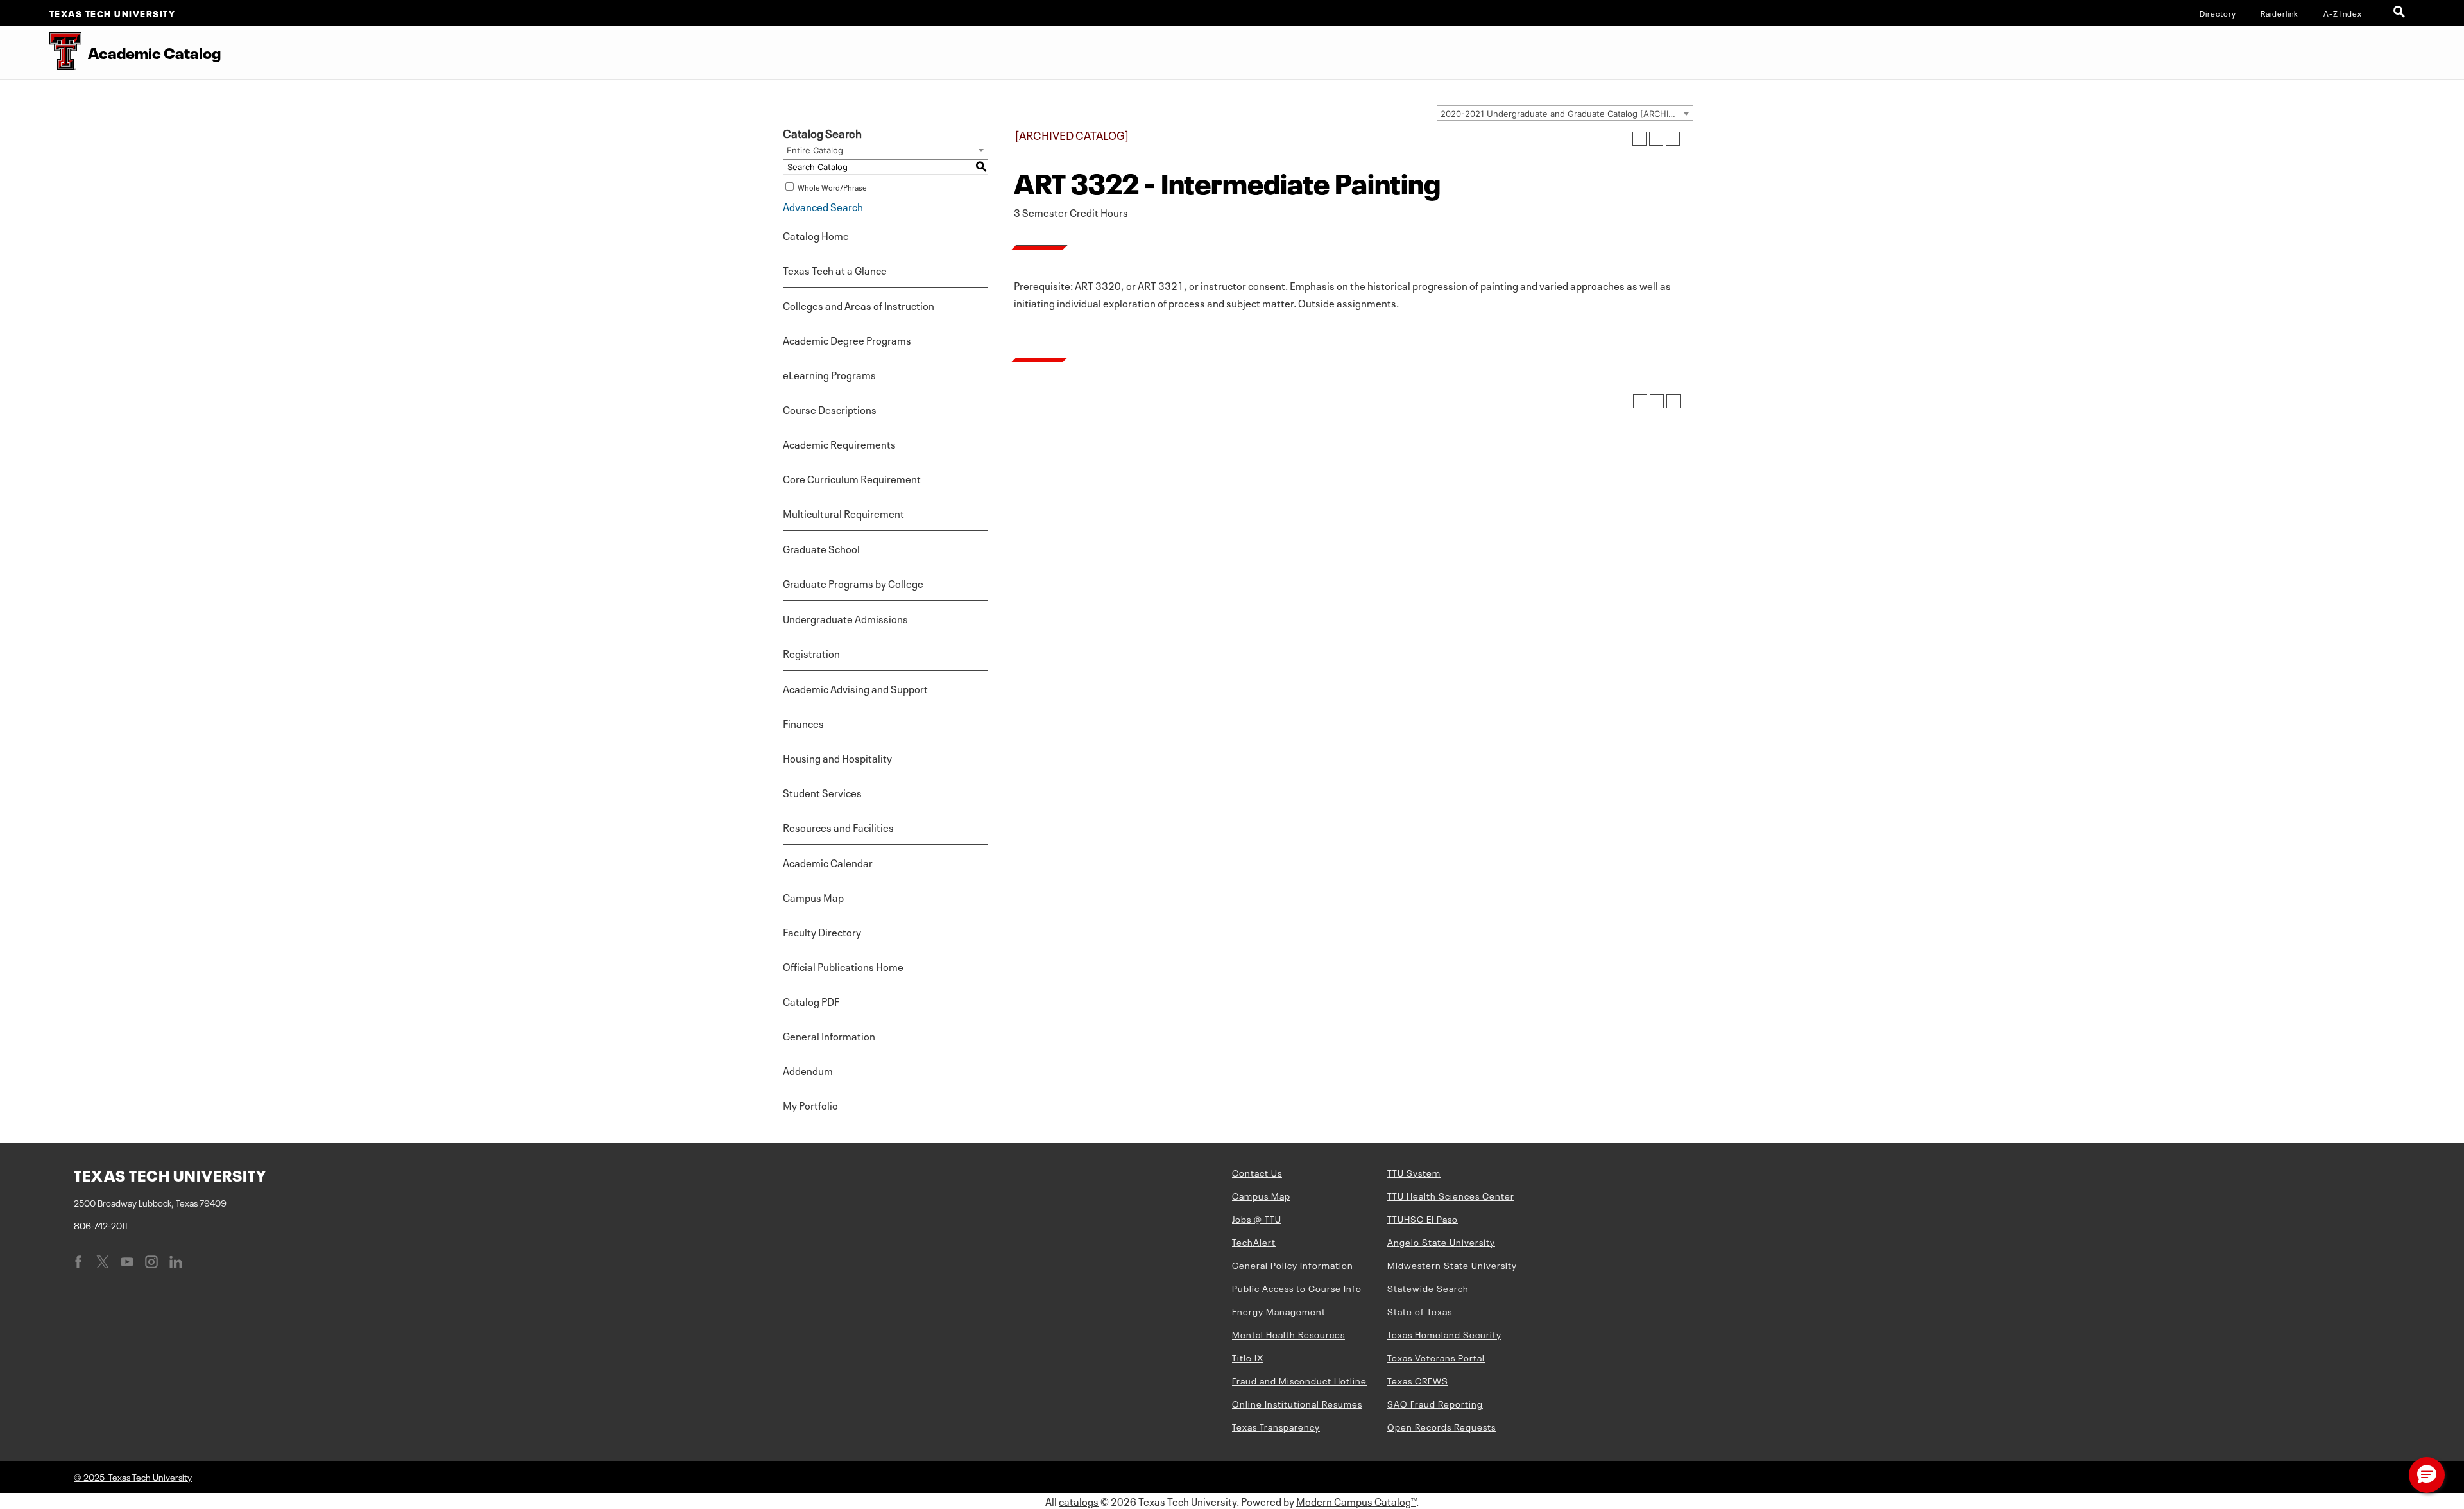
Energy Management (1279, 1311)
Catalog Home (816, 235)
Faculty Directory (822, 931)
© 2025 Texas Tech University (133, 1476)
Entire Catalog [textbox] (815, 150)
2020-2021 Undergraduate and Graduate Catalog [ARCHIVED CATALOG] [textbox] (1567, 114)
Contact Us (1257, 1172)
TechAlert (1254, 1241)
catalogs (1079, 1501)
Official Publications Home (843, 966)
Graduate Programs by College (853, 583)
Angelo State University (1441, 1241)
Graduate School (821, 548)
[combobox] (1565, 113)
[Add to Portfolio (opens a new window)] (1639, 139)
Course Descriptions (830, 409)
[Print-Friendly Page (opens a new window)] (1656, 139)
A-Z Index (2343, 13)
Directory (2218, 13)
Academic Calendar (828, 862)
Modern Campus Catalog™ (1356, 1501)
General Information (829, 1035)
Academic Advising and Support (855, 688)
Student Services (822, 792)
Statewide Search (1428, 1288)
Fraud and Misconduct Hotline (1299, 1380)
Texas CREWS (1418, 1380)
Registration (811, 653)
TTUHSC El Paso (1423, 1218)
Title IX (1248, 1357)
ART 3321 (1161, 285)
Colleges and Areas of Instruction (859, 305)
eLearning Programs (829, 374)
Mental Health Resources (1288, 1334)
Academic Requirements (839, 444)
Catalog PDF (811, 1001)
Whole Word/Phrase (832, 187)
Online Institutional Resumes (1297, 1403)
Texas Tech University (113, 13)
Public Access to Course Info (1297, 1288)
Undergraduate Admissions (845, 618)
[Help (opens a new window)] (1673, 139)
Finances (803, 723)
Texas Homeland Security (1444, 1334)
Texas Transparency (1276, 1426)
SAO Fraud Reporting (1435, 1403)
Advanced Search (823, 206)
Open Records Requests (1442, 1426)
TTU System (1414, 1172)
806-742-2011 (100, 1225)
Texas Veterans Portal (1436, 1357)
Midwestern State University (1452, 1264)
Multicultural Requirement (843, 513)
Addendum (808, 1070)
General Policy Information (1293, 1264)
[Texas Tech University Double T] (41, 52)
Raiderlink (2280, 13)
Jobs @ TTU (1257, 1218)
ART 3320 (1098, 285)
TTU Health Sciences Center (1451, 1195)
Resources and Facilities (838, 827)
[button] (2427, 1475)
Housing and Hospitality (837, 757)
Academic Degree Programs (847, 340)
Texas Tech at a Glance (835, 270)
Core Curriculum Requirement (852, 478)
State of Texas (1420, 1311)
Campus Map (813, 897)
